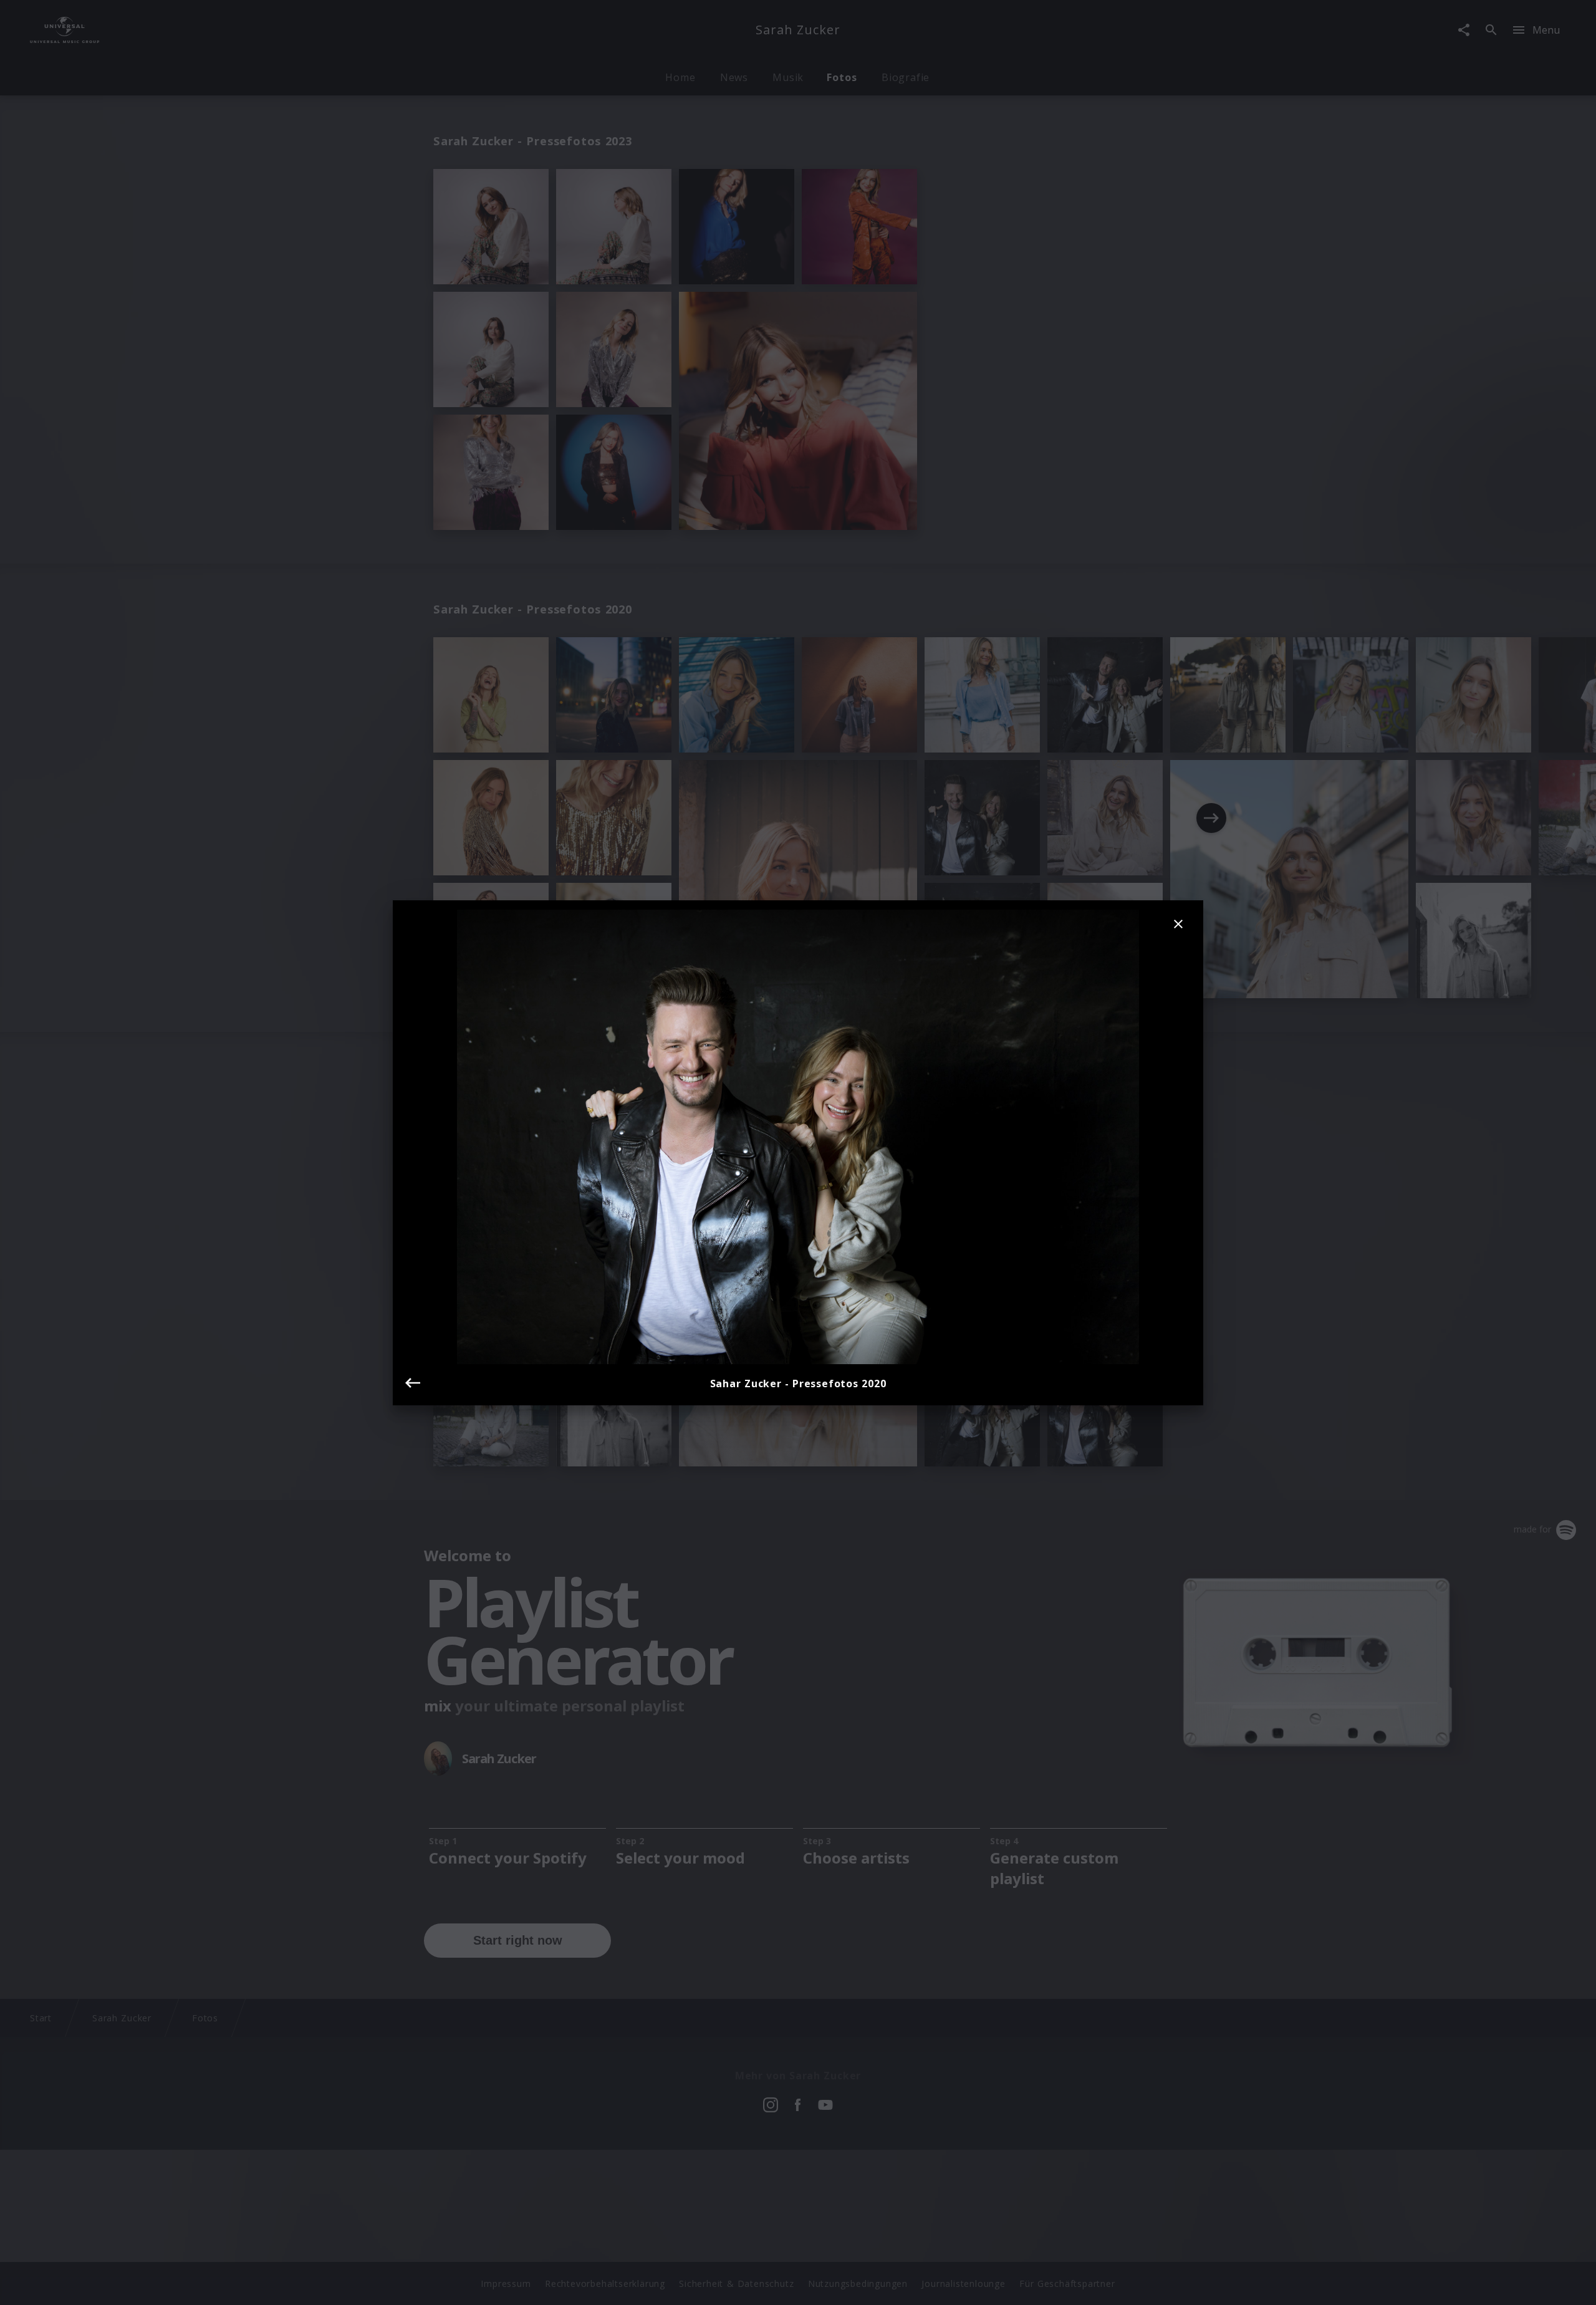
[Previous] (413, 1383)
